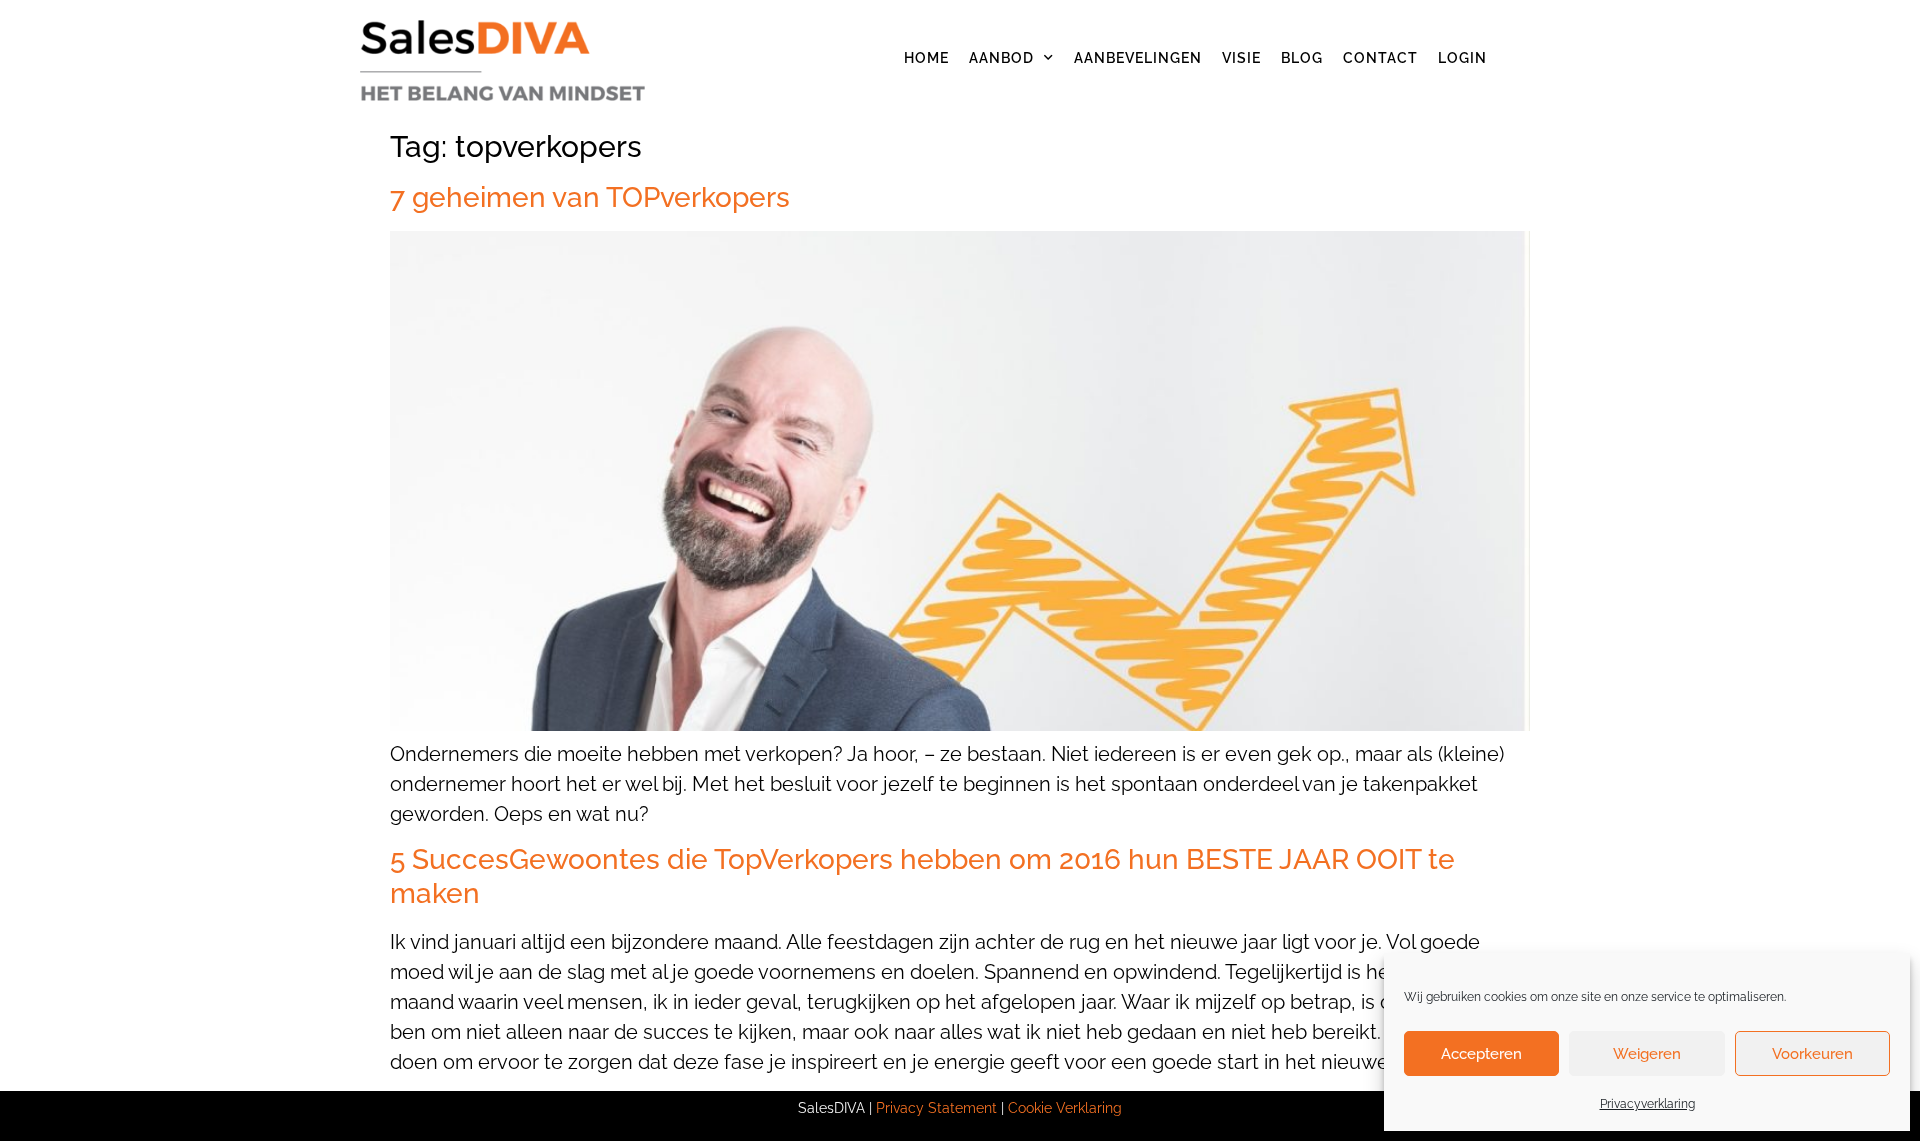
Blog (1302, 58)
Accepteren (1481, 1054)
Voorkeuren (1812, 1054)
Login (1462, 58)
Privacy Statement (936, 1108)
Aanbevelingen (1138, 58)
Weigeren (1647, 1054)
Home (926, 58)
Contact (1380, 58)
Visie (1241, 58)
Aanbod (1001, 58)
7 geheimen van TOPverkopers (590, 197)
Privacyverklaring (1647, 1104)
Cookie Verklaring (1065, 1108)
